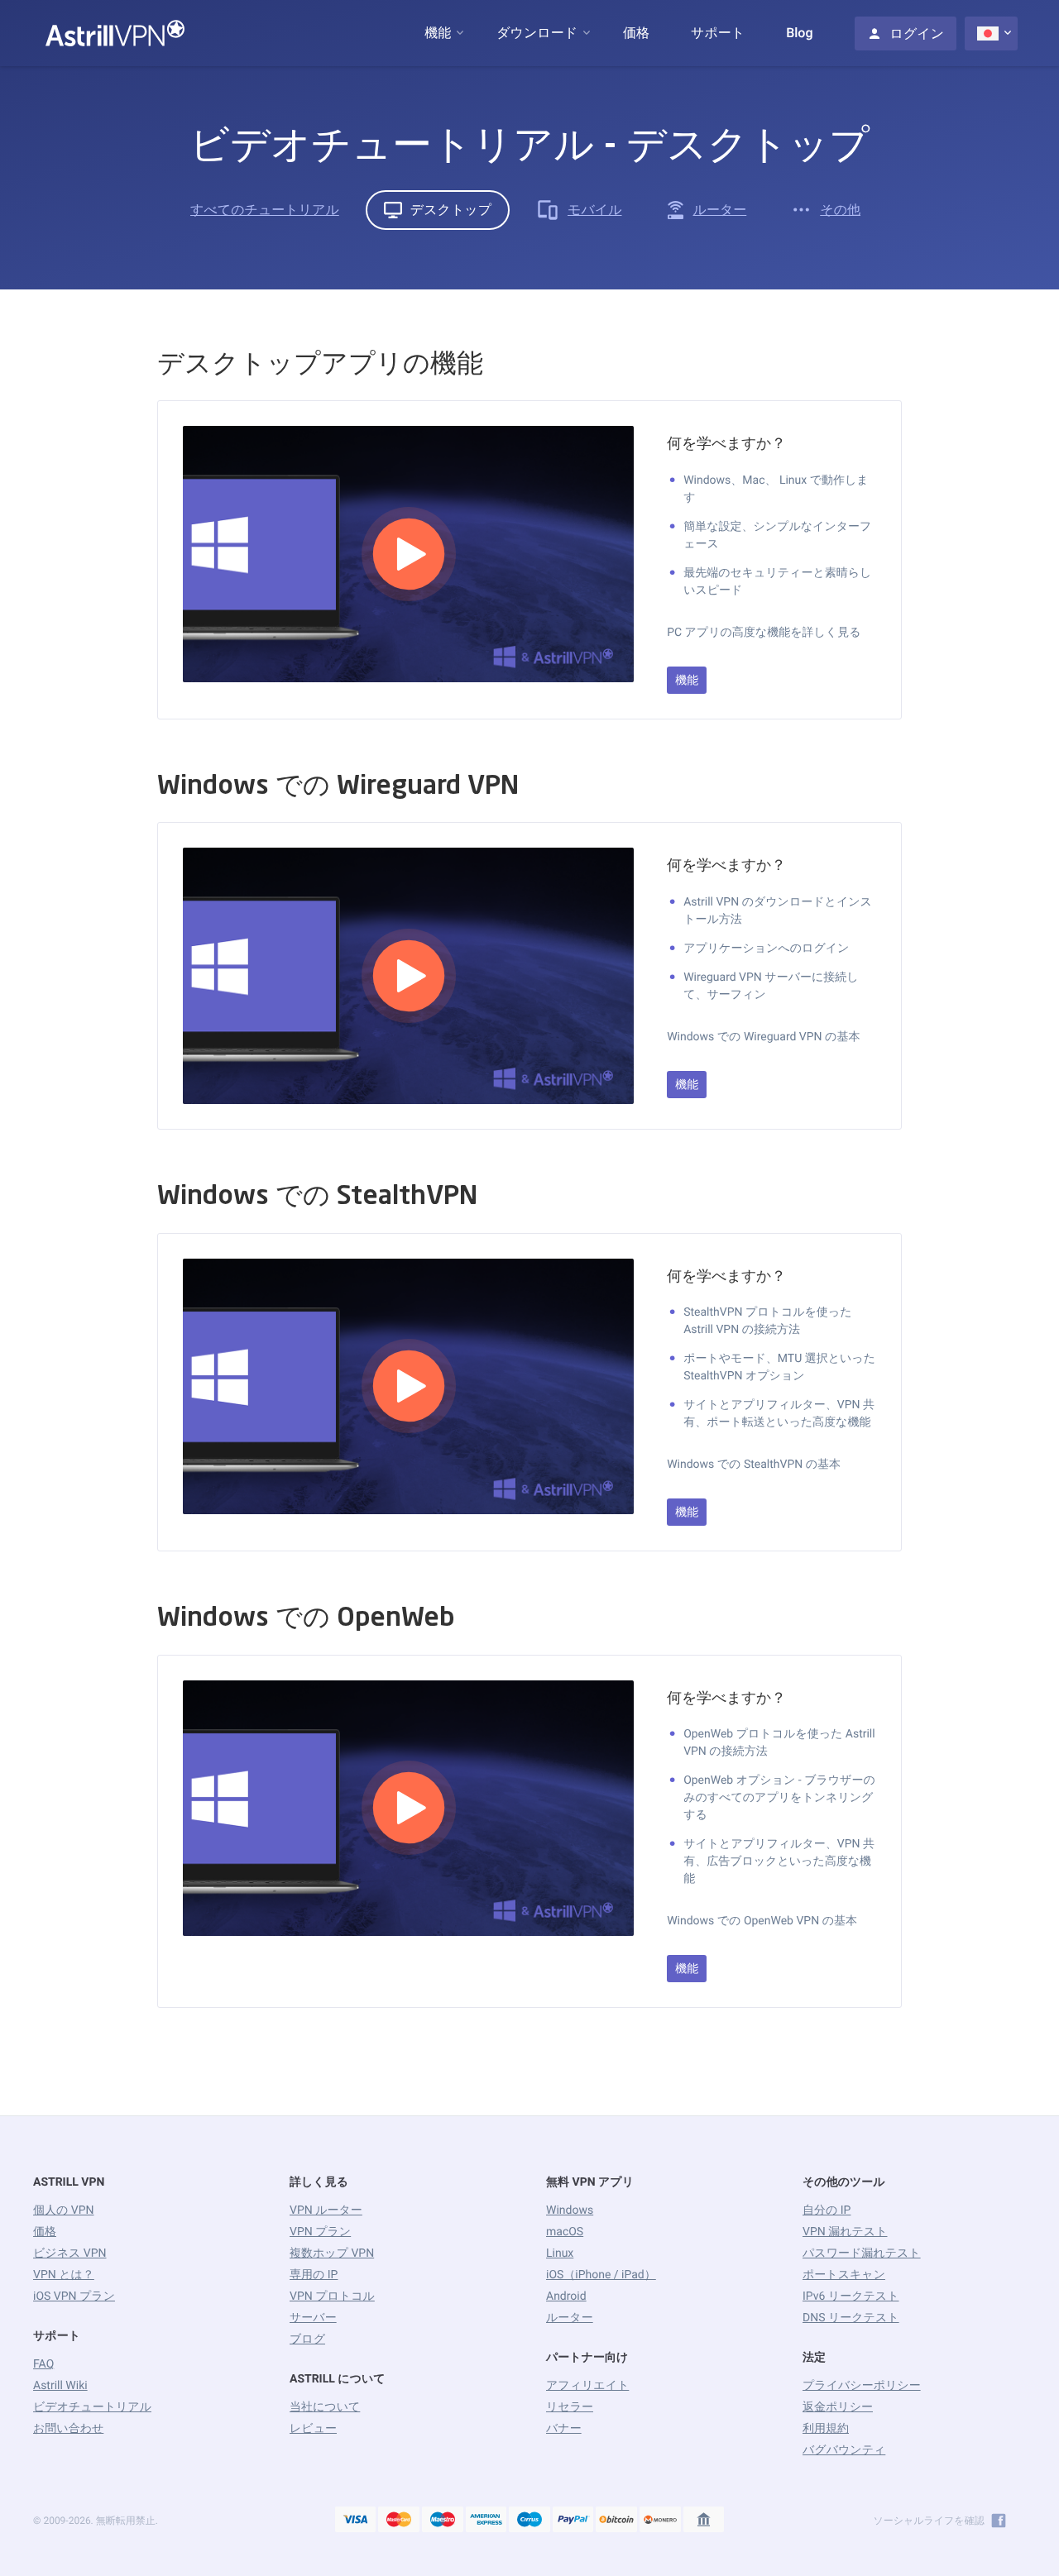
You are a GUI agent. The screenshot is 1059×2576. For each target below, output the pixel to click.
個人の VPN (64, 2210)
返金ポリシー (838, 2407)
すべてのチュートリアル (265, 210)
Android (566, 2296)
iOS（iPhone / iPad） (601, 2275)
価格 (636, 33)
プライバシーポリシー (862, 2386)
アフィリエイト (587, 2386)
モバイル (595, 210)
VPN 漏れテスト (845, 2232)
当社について (325, 2407)
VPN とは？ (64, 2275)
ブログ (307, 2339)
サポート (718, 33)
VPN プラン (320, 2232)
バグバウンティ (844, 2450)
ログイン (918, 33)
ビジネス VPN (70, 2253)
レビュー (313, 2429)
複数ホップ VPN (332, 2253)
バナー (564, 2429)
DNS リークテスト (851, 2318)
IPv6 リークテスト (851, 2296)
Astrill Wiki (60, 2386)
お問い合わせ (68, 2429)
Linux (560, 2253)
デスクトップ (451, 210)
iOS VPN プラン (74, 2296)
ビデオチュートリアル (92, 2407)
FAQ (43, 2364)
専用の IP (314, 2275)
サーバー (313, 2318)
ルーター (720, 210)
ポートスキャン (844, 2275)
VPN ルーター (326, 2210)
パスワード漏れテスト (862, 2253)
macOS (565, 2232)
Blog (799, 33)
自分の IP (827, 2210)
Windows (570, 2210)
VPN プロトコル (332, 2296)
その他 (840, 210)
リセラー (570, 2407)
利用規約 (826, 2429)
